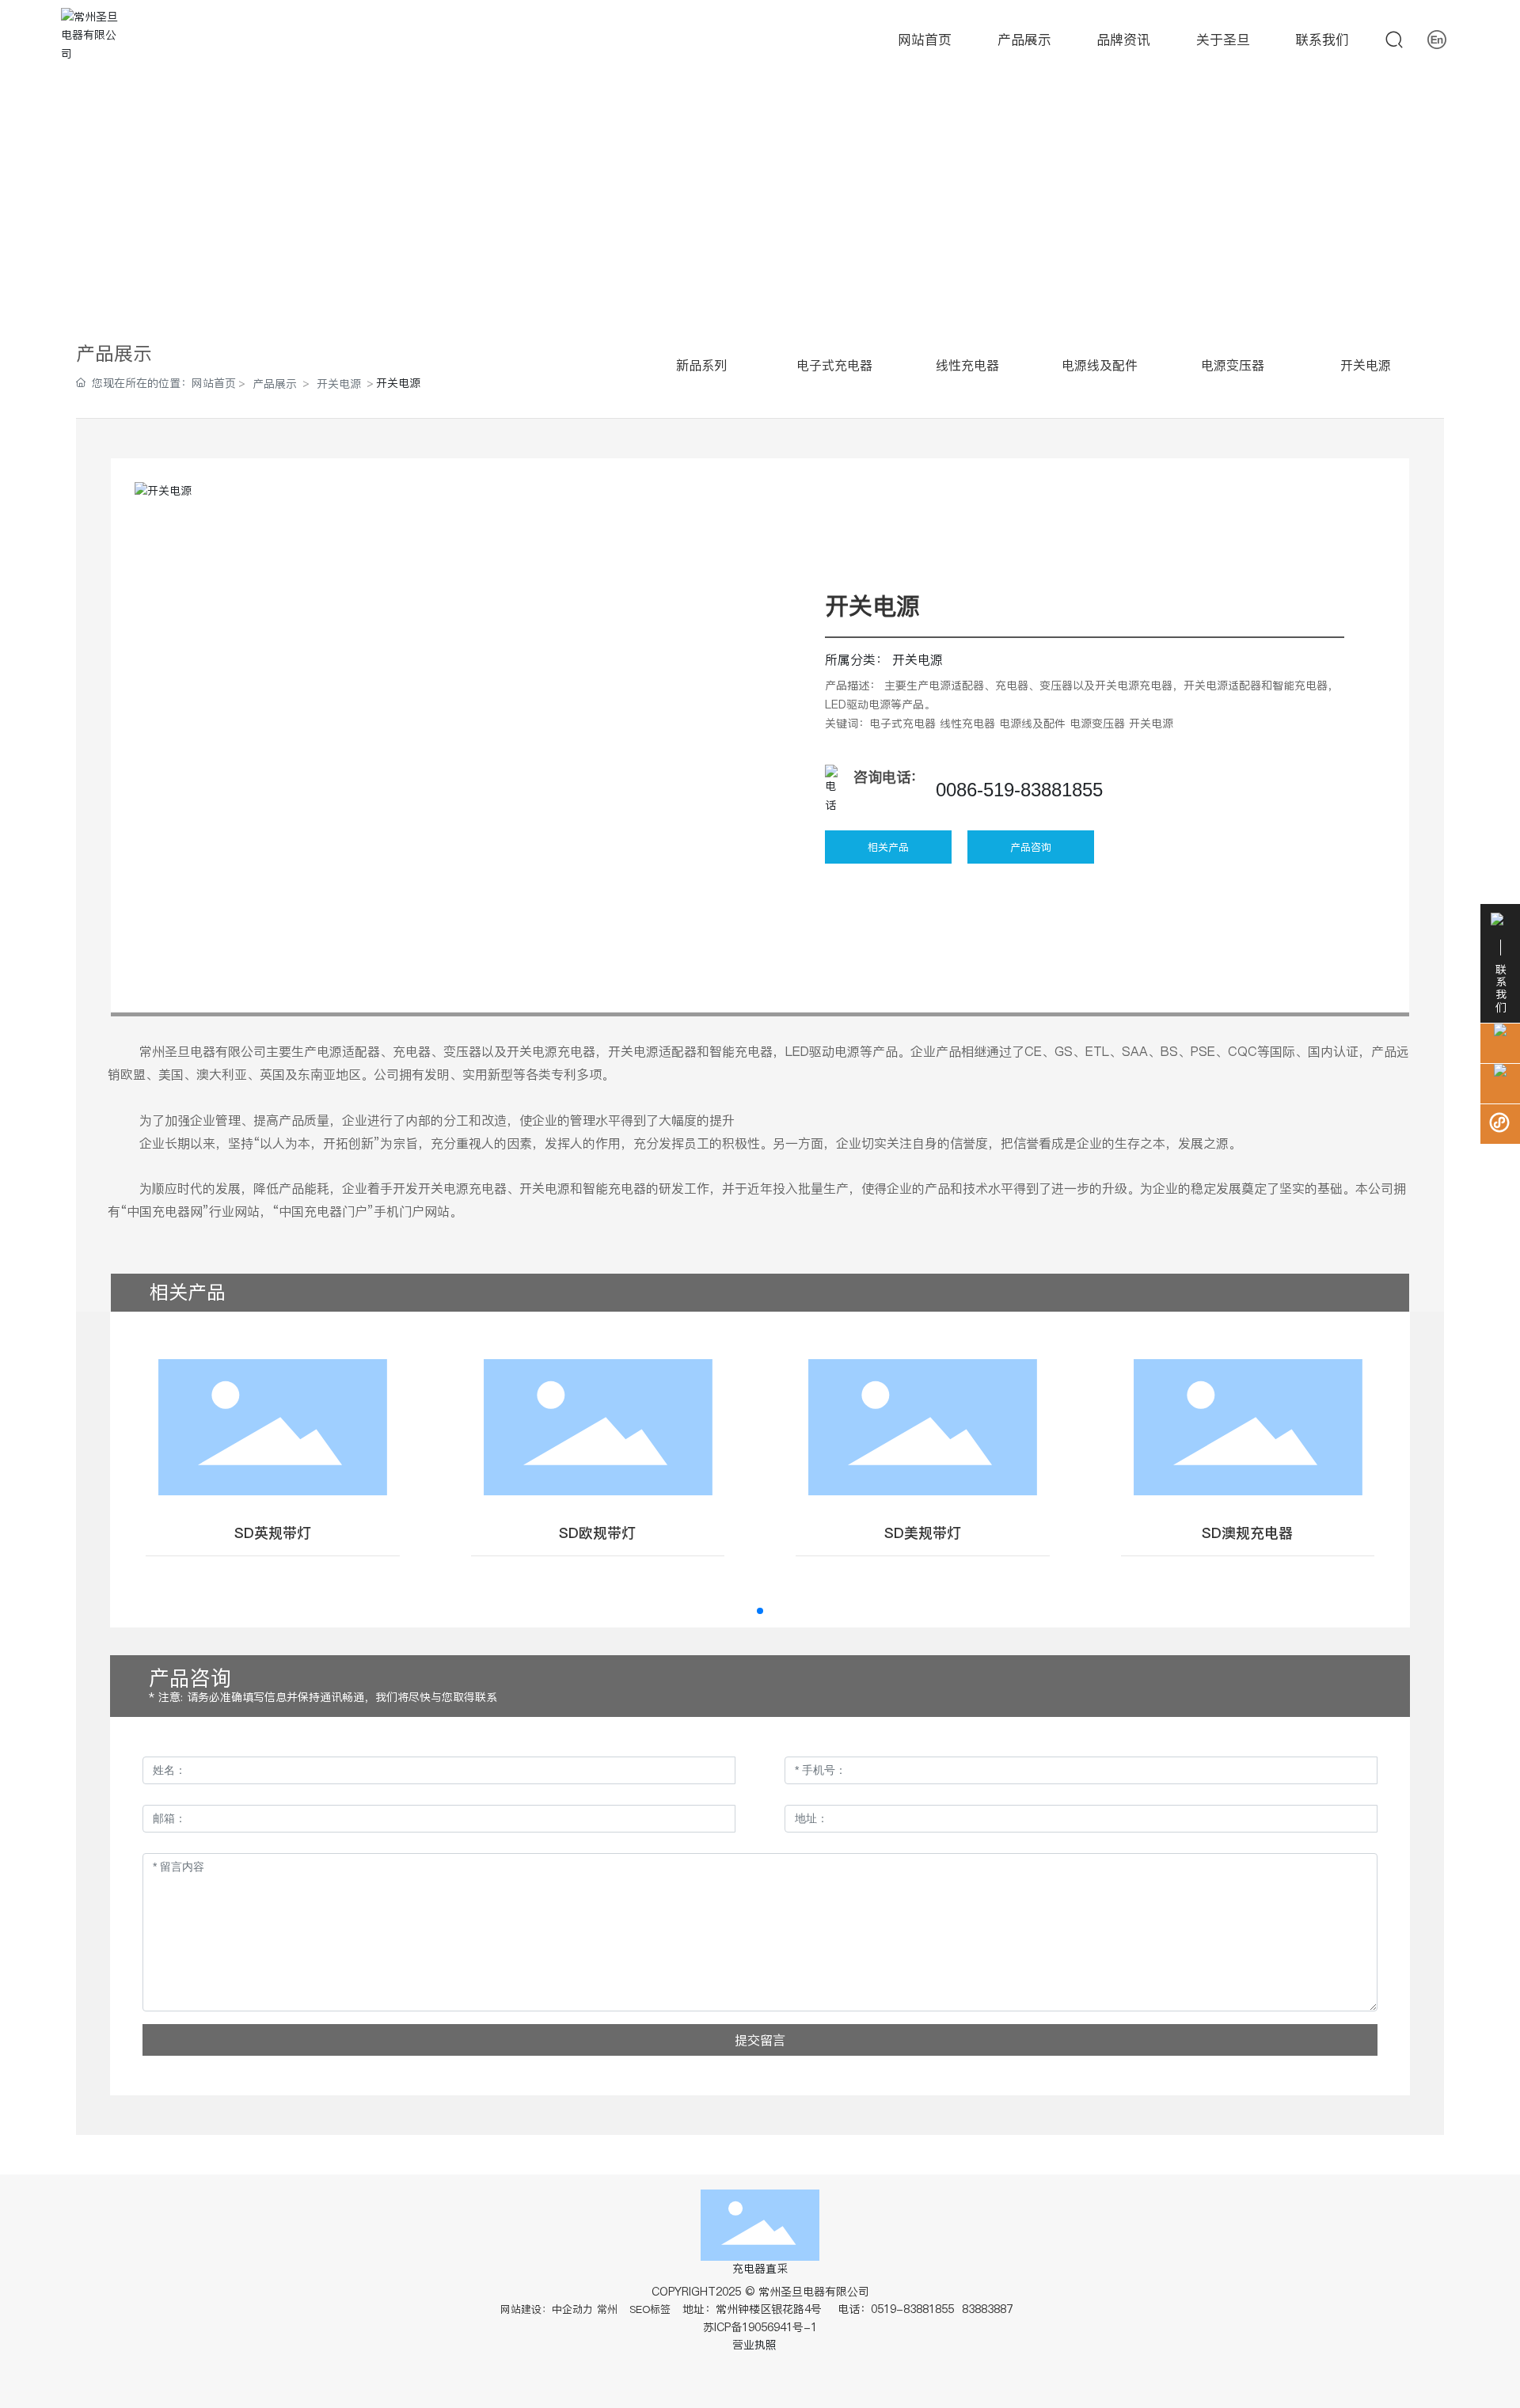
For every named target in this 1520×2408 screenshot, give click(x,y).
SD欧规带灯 (597, 1533)
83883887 (989, 2309)
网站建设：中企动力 (547, 2309)
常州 (607, 2309)
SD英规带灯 (273, 1533)
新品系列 (701, 365)
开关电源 (339, 384)
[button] (760, 1611)
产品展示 (275, 384)
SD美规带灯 (923, 1533)
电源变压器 (1233, 365)
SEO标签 (650, 2309)
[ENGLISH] (1437, 39)
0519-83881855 (912, 2309)
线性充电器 (967, 365)
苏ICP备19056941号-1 (760, 2327)
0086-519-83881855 (1019, 790)
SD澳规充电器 (1247, 1533)
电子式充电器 (834, 365)
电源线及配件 (1100, 365)
